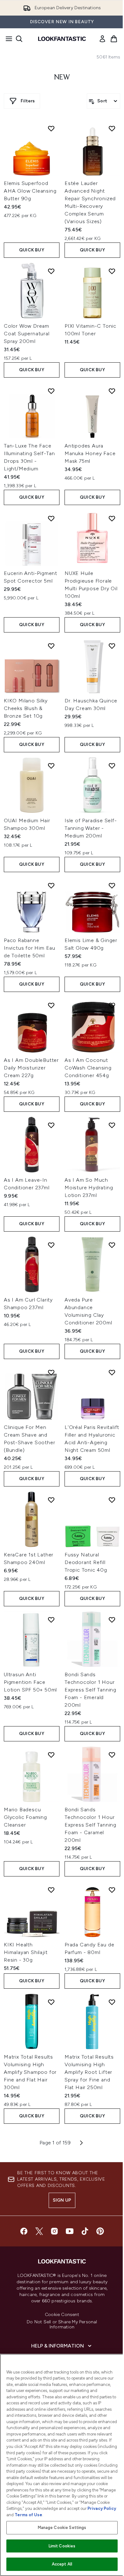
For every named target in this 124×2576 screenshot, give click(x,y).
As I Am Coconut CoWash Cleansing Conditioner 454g (88, 1068)
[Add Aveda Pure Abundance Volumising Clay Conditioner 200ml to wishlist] (112, 1245)
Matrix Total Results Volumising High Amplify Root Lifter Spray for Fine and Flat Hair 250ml (89, 2072)
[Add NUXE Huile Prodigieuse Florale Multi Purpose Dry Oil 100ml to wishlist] (112, 518)
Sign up (62, 2200)
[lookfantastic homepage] (62, 39)
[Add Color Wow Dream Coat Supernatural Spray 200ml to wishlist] (51, 271)
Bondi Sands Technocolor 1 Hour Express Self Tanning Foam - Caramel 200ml (90, 1825)
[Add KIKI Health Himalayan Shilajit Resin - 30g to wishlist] (51, 1890)
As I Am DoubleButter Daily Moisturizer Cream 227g (31, 1068)
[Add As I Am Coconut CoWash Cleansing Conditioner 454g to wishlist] (112, 1005)
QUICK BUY (32, 250)
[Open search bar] (19, 39)
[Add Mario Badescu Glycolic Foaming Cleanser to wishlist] (51, 1755)
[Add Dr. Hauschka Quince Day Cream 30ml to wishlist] (112, 646)
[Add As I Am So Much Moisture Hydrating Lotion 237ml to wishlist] (112, 1125)
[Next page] (81, 2143)
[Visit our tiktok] (85, 2231)
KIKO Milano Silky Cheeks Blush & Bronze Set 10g (26, 708)
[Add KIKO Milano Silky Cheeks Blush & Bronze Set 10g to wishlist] (51, 646)
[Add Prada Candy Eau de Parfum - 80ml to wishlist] (112, 1890)
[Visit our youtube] (70, 2231)
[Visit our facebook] (24, 2231)
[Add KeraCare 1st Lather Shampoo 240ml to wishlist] (51, 1500)
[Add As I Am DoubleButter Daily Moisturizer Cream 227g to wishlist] (51, 1005)
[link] (102, 39)
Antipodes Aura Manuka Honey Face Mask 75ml (90, 453)
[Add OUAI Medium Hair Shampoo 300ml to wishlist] (51, 766)
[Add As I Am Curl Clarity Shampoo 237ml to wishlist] (51, 1245)
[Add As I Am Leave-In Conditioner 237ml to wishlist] (51, 1125)
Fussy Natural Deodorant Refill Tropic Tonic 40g (86, 1562)
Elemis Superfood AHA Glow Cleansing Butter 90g (30, 191)
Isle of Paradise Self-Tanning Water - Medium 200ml (91, 828)
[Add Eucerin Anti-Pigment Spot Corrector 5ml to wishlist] (51, 518)
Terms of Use (28, 2515)
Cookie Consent (62, 2315)
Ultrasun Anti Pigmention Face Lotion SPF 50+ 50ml (30, 1682)
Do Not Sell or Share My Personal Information (62, 2325)
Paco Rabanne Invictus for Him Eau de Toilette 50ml (30, 948)
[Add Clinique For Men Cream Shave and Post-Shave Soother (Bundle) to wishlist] (51, 1372)
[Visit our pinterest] (100, 2231)
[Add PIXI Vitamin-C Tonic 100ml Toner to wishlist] (112, 271)
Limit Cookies (62, 2546)
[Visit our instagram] (54, 2231)
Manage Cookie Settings (62, 2528)
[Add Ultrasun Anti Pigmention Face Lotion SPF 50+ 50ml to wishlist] (51, 1620)
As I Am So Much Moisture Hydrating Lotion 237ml (89, 1188)
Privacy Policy (102, 2508)
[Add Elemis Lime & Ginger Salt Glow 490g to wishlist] (112, 885)
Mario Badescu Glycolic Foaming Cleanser (25, 1817)
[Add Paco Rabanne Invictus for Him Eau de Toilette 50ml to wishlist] (51, 885)
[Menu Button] (7, 39)
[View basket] (114, 39)
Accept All (62, 2564)
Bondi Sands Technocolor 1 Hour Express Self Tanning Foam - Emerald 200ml (90, 1690)
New (62, 78)
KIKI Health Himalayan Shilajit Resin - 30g (26, 1952)
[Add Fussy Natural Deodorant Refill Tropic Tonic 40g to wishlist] (112, 1500)
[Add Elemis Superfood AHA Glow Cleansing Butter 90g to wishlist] (51, 128)
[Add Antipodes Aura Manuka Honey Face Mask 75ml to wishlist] (112, 391)
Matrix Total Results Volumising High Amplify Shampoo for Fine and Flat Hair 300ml (30, 2072)
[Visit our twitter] (39, 2231)
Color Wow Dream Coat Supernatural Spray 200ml (27, 334)
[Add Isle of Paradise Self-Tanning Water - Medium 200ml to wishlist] (112, 766)
